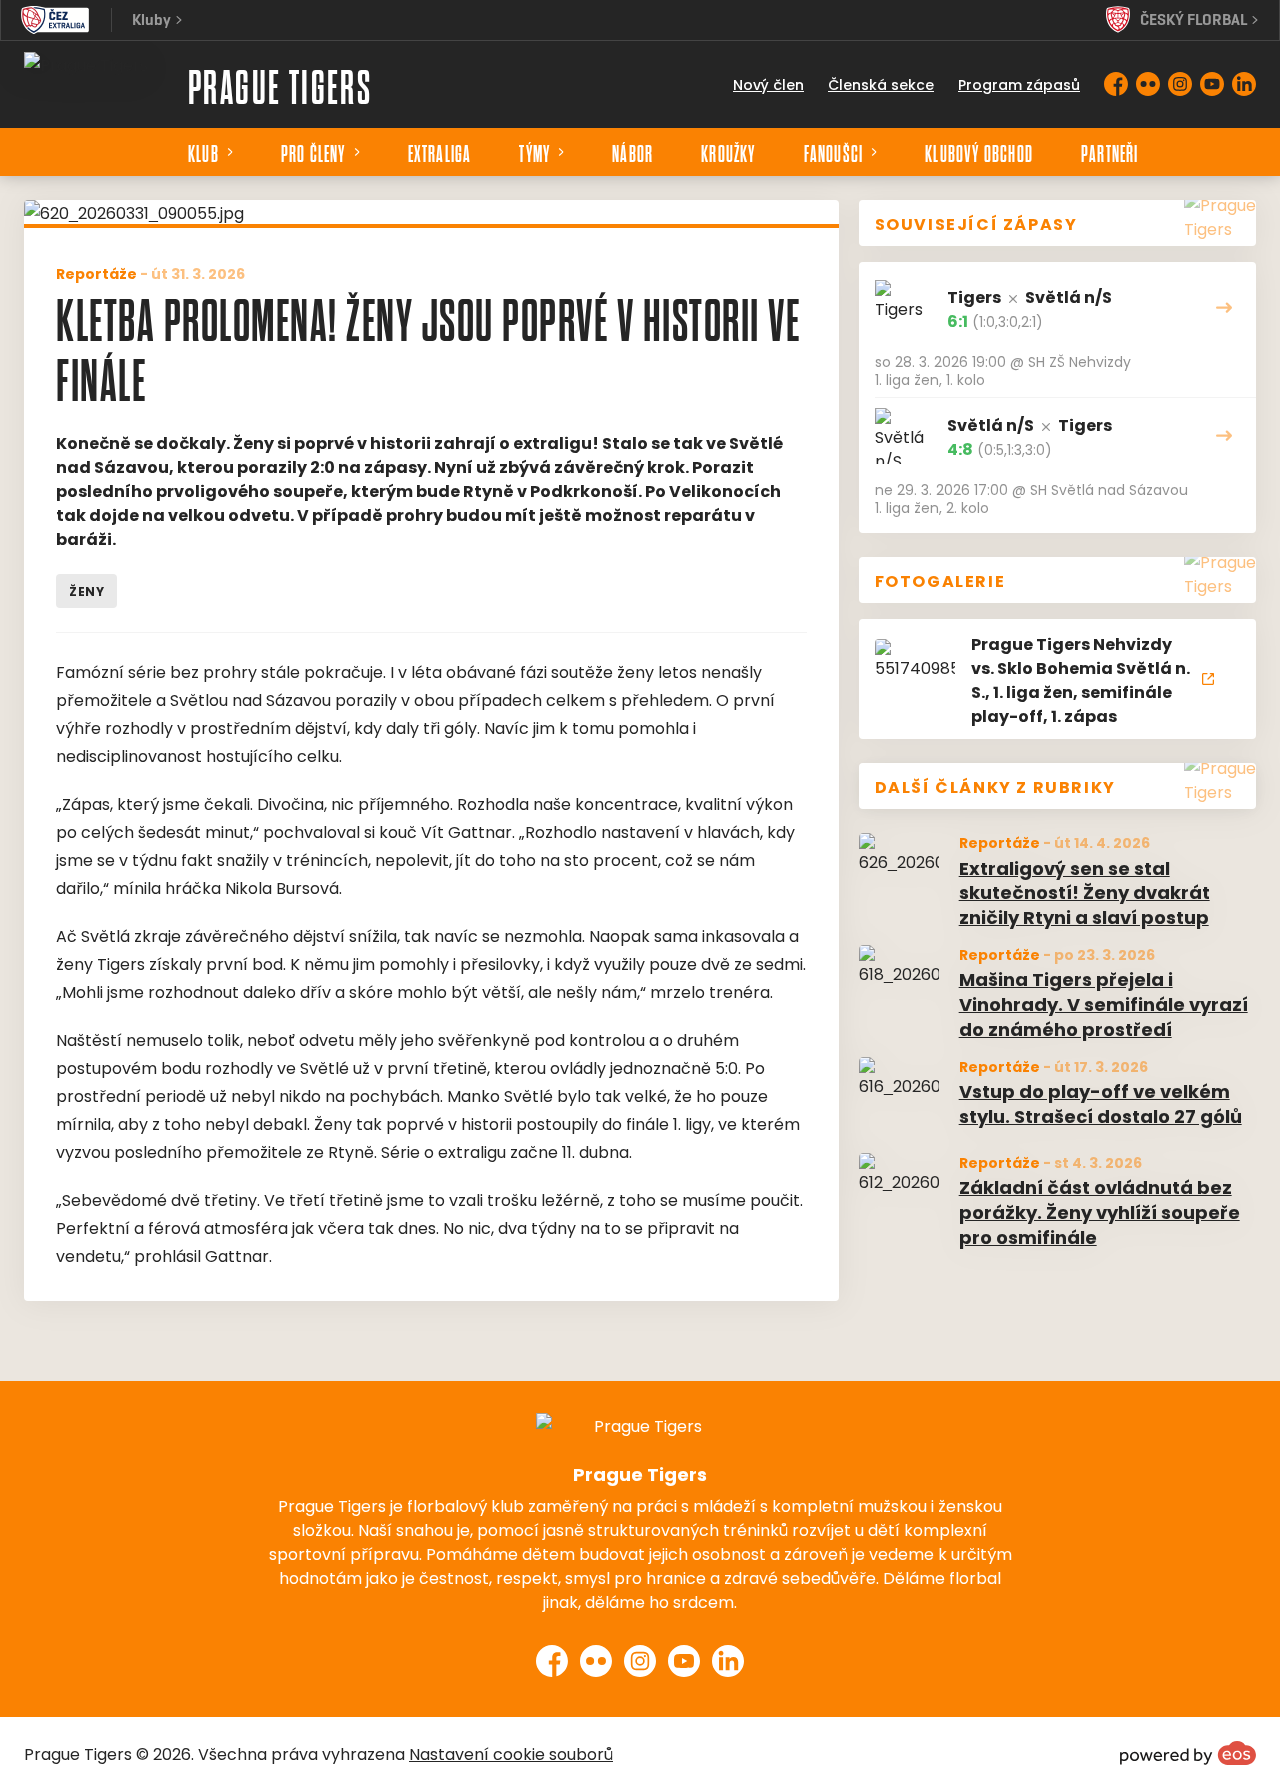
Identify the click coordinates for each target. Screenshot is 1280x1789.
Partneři (1110, 152)
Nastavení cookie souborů (511, 1753)
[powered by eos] (1188, 1753)
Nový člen (768, 84)
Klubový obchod (979, 152)
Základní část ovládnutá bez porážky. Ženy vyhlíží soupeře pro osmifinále (1099, 1211)
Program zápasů (1019, 84)
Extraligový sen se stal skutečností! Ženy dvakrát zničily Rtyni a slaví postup (1084, 892)
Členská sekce (881, 84)
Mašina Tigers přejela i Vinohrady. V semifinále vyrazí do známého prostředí (1103, 1003)
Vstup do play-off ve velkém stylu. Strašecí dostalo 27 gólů (1100, 1103)
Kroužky (728, 152)
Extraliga (440, 152)
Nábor (632, 152)
